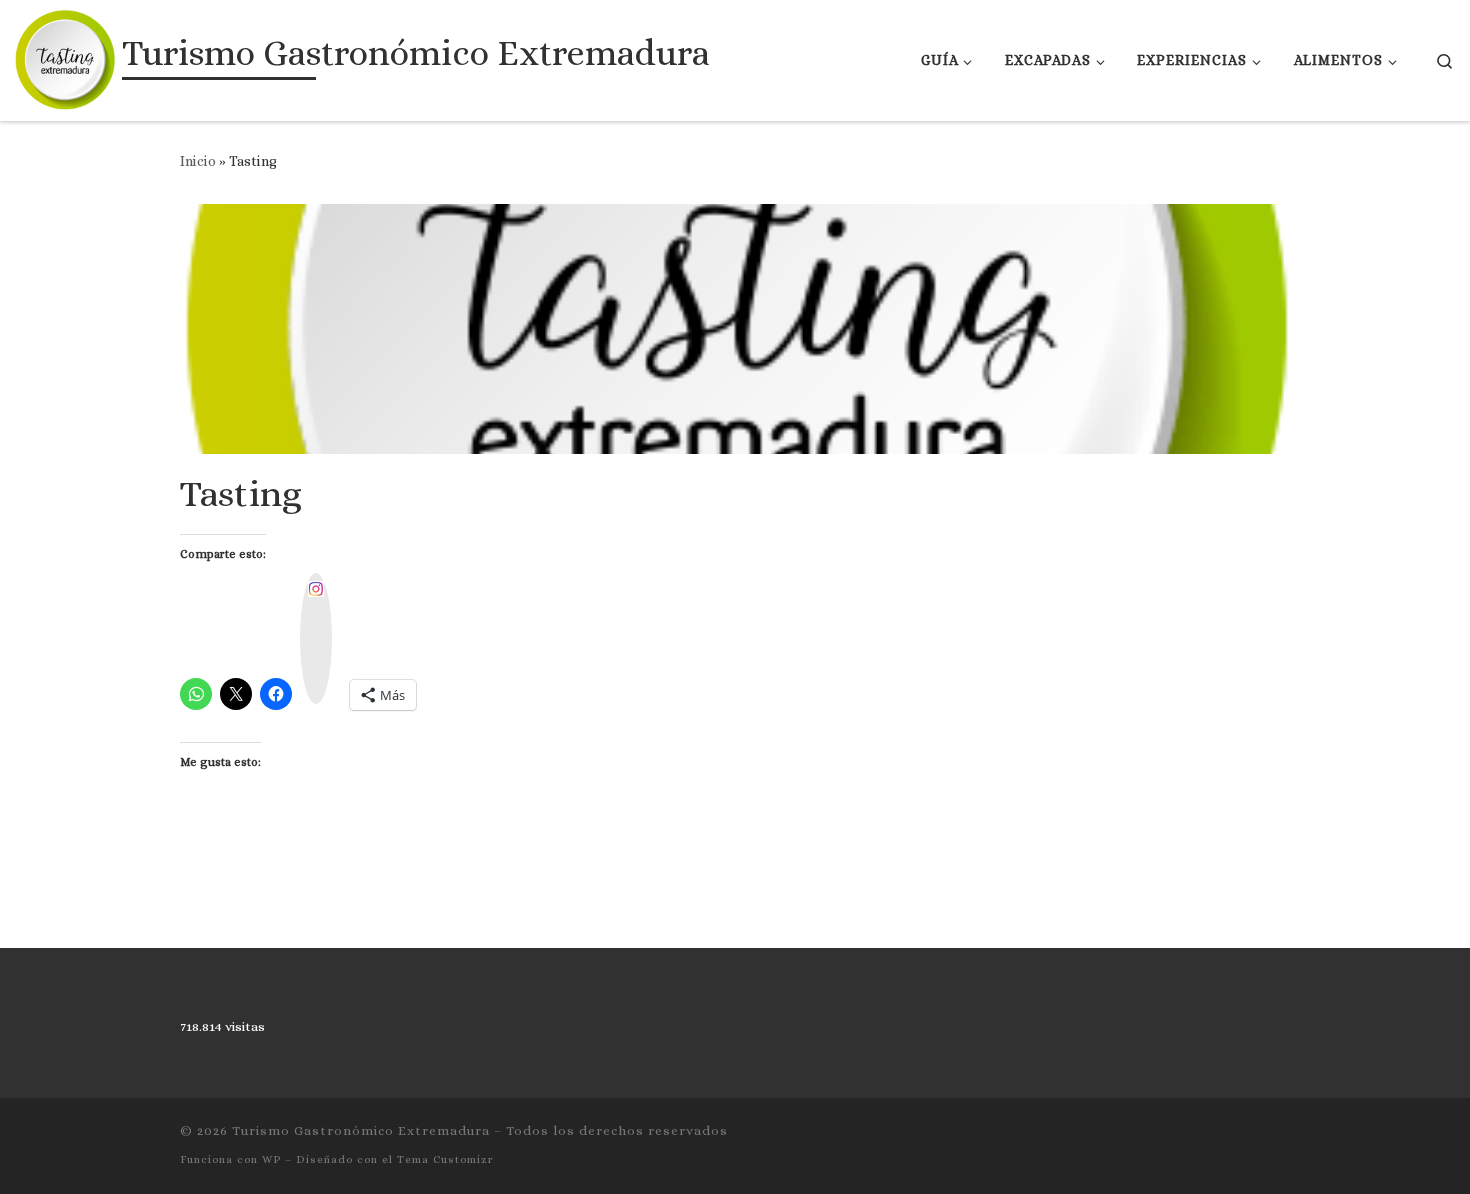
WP (271, 1159)
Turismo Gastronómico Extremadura (361, 1130)
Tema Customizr (445, 1159)
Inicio (198, 161)
